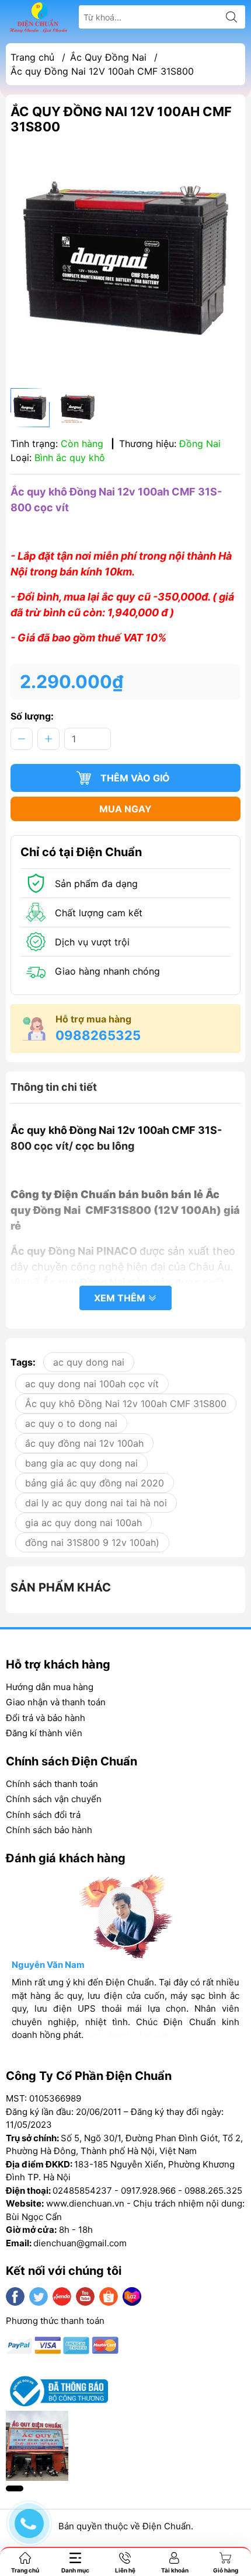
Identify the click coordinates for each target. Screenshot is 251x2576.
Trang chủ (32, 57)
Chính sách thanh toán (52, 1784)
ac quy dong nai (89, 1362)
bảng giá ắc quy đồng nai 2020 (95, 1483)
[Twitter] (39, 2296)
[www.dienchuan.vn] (39, 17)
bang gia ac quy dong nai (81, 1463)
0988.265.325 (213, 2191)
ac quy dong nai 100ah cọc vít (92, 1384)
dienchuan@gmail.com (80, 2243)
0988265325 (98, 1035)
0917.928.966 (148, 2191)
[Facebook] (15, 2296)
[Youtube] (85, 2296)
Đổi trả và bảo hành (46, 1718)
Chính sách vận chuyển (54, 1799)
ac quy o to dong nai (71, 1423)
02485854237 (82, 2191)
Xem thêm (121, 1298)
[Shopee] (109, 2296)
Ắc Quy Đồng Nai (108, 57)
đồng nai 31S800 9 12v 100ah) (92, 1542)
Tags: (23, 1362)
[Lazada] (132, 2296)
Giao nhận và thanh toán (56, 1702)
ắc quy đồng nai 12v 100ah (84, 1443)
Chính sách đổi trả (43, 1815)
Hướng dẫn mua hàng (50, 1687)
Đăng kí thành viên (44, 1733)
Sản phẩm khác (61, 1587)
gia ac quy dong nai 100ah (83, 1523)
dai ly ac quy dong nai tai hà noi (96, 1503)
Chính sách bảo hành (49, 1830)
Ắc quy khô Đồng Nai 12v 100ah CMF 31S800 (126, 1404)
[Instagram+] (62, 2296)
